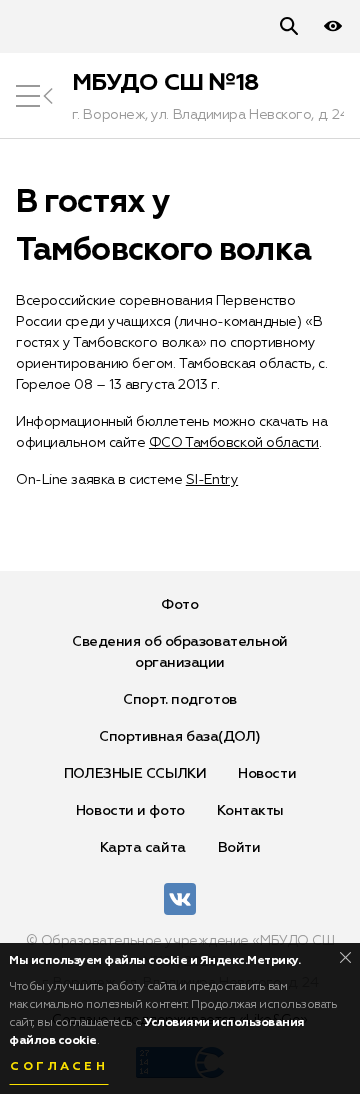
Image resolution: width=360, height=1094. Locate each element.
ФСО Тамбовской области (234, 443)
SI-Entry (212, 480)
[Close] (345, 957)
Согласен (59, 1067)
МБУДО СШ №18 (165, 83)
